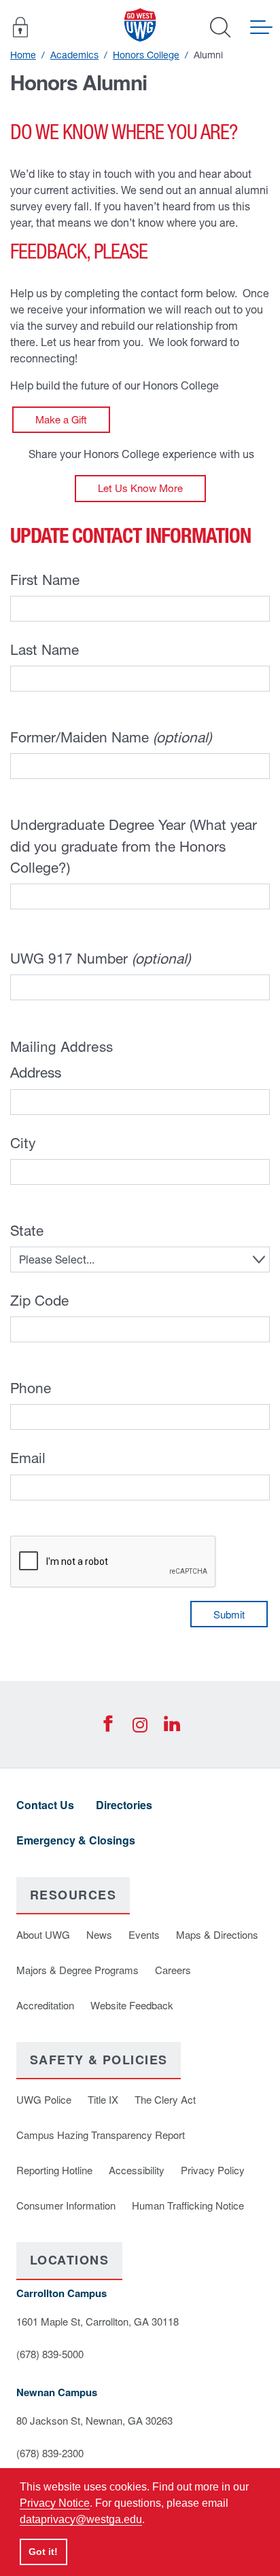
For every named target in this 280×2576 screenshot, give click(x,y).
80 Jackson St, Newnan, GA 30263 (94, 2420)
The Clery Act (165, 2099)
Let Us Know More (140, 488)
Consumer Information (66, 2205)
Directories (124, 1805)
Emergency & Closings (76, 1840)
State (27, 1230)
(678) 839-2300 (50, 2453)
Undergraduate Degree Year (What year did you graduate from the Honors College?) (134, 846)
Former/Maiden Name (111, 737)
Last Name (45, 649)
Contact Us (45, 1805)
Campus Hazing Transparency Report (101, 2135)
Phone (31, 1388)
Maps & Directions (217, 1934)
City (23, 1143)
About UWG (43, 1934)
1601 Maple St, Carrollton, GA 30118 (98, 2321)
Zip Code (39, 1300)
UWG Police (44, 2099)
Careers (173, 1970)
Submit (229, 1614)
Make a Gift (61, 420)
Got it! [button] (43, 2552)
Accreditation (45, 2005)
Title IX (103, 2099)
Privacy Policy (213, 2170)
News (99, 1934)
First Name (45, 580)
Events (144, 1934)
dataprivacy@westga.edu (81, 2519)
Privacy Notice (55, 2503)
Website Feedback (132, 2005)
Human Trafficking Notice (188, 2205)
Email (28, 1458)
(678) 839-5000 (50, 2354)
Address (36, 1072)
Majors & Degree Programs (77, 1970)
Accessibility (137, 2170)
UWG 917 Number (100, 958)
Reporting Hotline (54, 2170)
